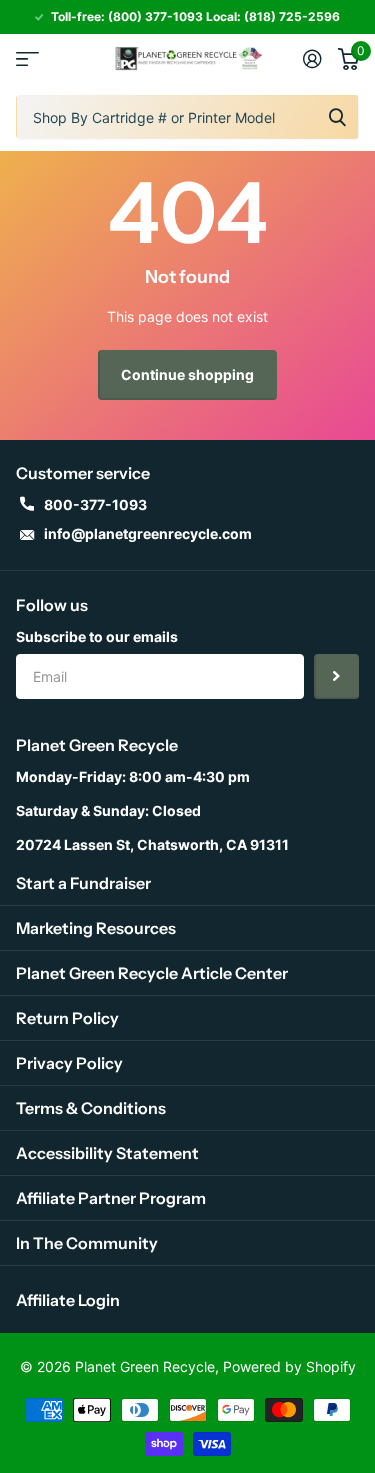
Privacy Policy (69, 1063)
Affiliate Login (68, 1300)
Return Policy (67, 1018)
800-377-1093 (95, 504)
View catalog (27, 58)
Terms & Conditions (91, 1108)
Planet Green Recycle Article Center (152, 973)
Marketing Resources (96, 928)
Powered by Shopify (289, 1366)
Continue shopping (187, 374)
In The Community (87, 1243)
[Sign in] (312, 59)
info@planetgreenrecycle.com (148, 533)
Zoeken (337, 117)
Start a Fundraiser (83, 883)
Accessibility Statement (107, 1153)
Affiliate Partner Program (111, 1198)
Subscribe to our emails (97, 636)
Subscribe (336, 676)
